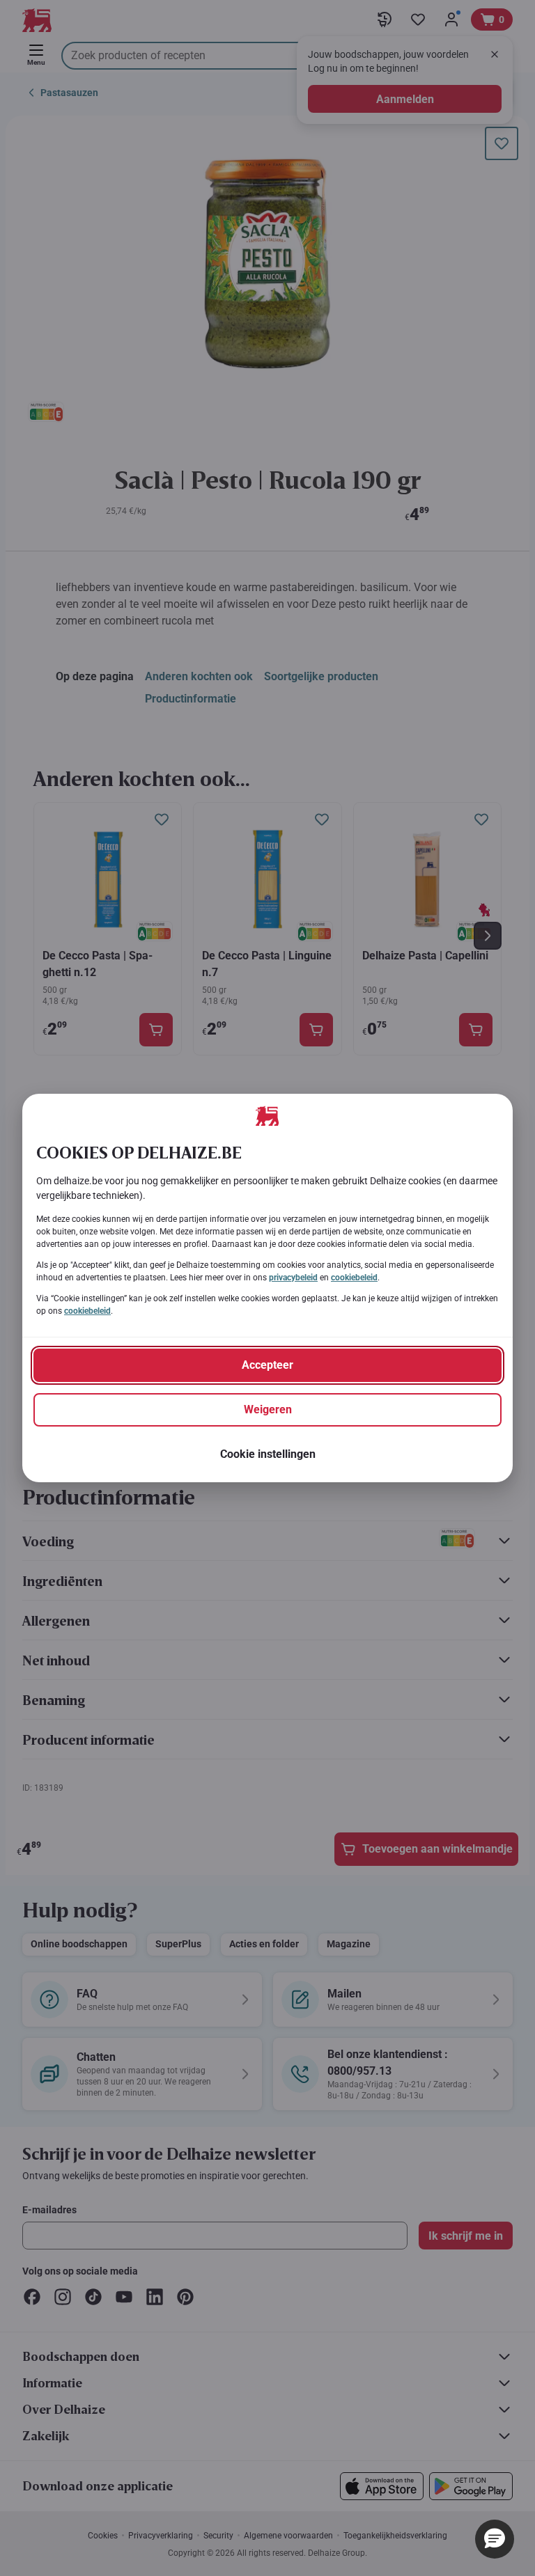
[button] (495, 2539)
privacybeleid (293, 1278)
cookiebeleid (354, 1278)
